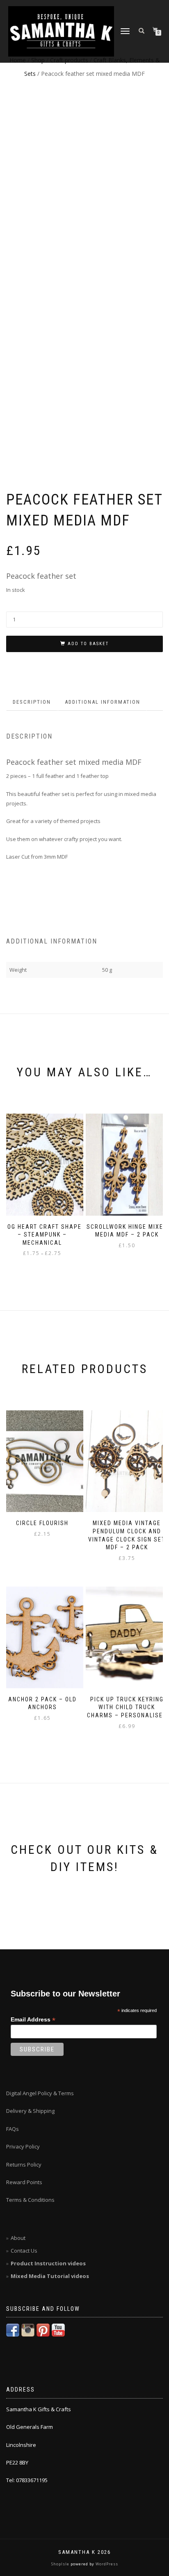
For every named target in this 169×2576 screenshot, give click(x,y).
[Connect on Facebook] (13, 2330)
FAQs (13, 2129)
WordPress (106, 2564)
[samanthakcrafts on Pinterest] (43, 2330)
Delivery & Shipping (30, 2111)
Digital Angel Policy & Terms (40, 2093)
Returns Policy (24, 2164)
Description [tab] (32, 702)
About (18, 2238)
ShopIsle (61, 2564)
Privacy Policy (23, 2146)
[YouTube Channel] (58, 2330)
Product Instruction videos (48, 2263)
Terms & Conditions (30, 2200)
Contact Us (24, 2251)
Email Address (33, 2020)
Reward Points (24, 2182)
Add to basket (88, 644)
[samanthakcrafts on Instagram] (28, 2330)
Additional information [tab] (103, 702)
